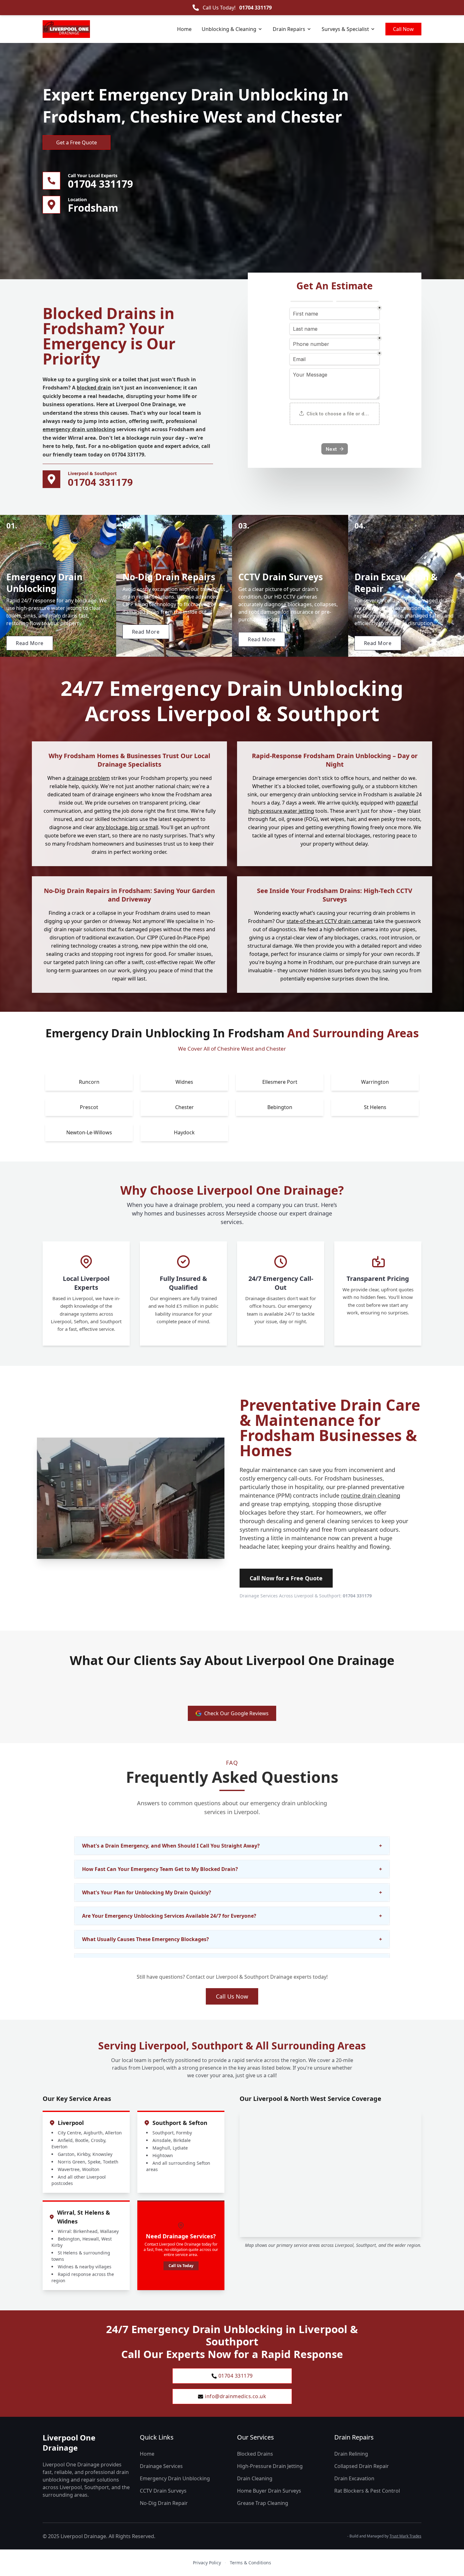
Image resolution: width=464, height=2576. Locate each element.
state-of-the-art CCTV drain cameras (330, 921)
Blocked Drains (255, 2454)
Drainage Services (161, 2466)
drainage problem (88, 778)
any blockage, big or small (127, 827)
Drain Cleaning (255, 2478)
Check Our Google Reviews (236, 1713)
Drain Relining (351, 2454)
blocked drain (94, 388)
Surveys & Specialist (345, 29)
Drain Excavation (354, 2478)
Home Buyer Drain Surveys (269, 2491)
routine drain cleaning (371, 1495)
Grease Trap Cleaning (263, 2503)
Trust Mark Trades (405, 2536)
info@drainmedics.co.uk (235, 2396)
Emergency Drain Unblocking (175, 2478)
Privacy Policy (207, 2563)
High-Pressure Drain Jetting (270, 2466)
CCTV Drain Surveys (163, 2491)
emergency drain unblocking (79, 429)
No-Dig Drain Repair (164, 2503)
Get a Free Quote (77, 142)
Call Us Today (181, 2266)
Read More (30, 643)
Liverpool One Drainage (69, 2443)
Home (184, 29)
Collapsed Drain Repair (362, 2466)
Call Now (403, 29)
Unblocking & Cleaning (229, 29)
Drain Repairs (289, 29)
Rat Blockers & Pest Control (367, 2491)
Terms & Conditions (250, 2563)
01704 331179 (256, 8)
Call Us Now (232, 1996)
